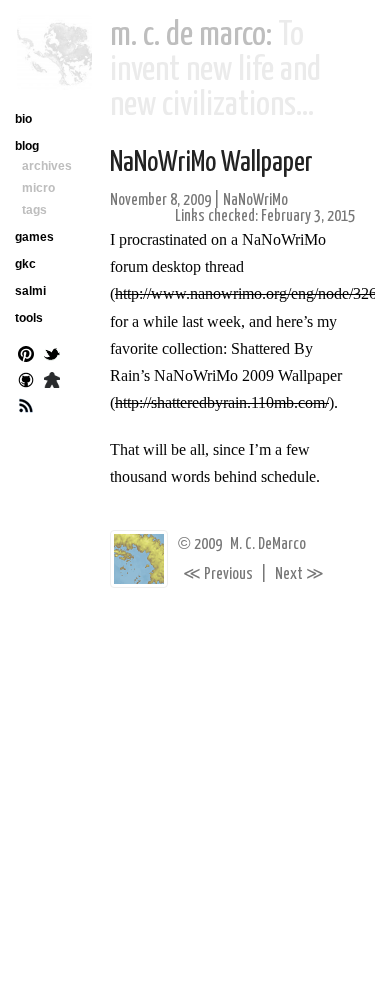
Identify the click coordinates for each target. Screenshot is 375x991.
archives (47, 166)
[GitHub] (26, 382)
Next (299, 574)
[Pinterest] (26, 356)
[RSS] (26, 408)
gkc (25, 264)
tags (34, 210)
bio (23, 119)
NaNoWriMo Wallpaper (211, 163)
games (34, 237)
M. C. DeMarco (268, 544)
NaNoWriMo (255, 200)
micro (38, 188)
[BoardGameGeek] (52, 382)
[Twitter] (52, 356)
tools (29, 318)
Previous (218, 574)
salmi (30, 291)
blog (27, 146)
